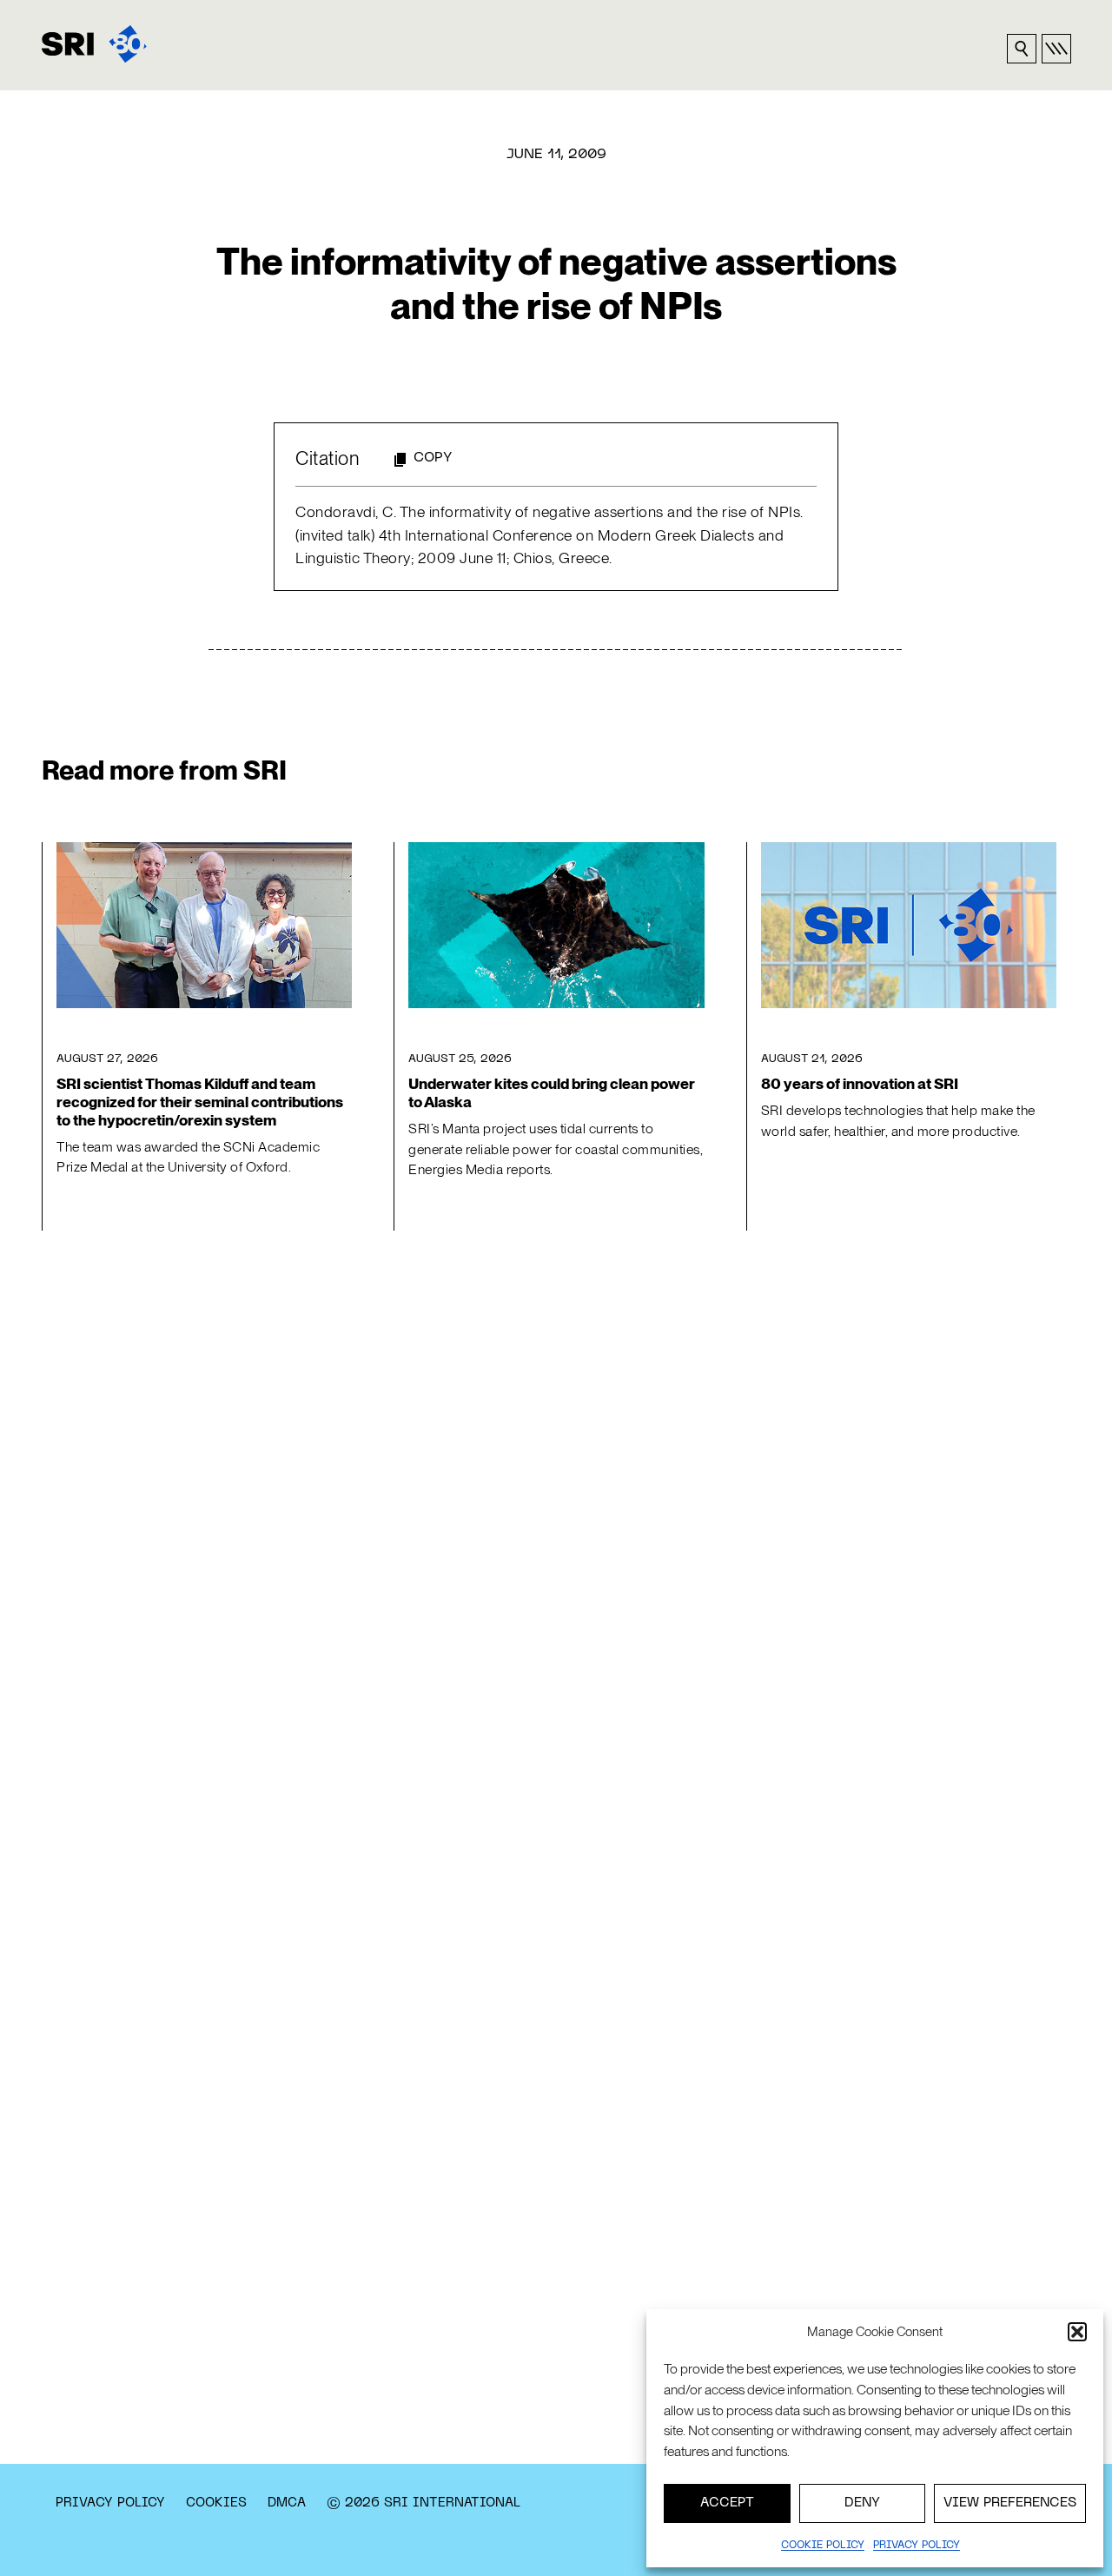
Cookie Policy (823, 2546)
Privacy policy (917, 2546)
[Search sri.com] (1022, 49)
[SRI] (94, 44)
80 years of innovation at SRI (860, 1084)
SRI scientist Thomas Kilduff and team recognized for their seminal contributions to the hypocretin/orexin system (200, 1102)
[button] (1077, 2332)
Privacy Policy (110, 2503)
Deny (862, 2503)
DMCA (287, 2503)
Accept (727, 2503)
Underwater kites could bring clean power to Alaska (552, 1093)
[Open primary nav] (1056, 49)
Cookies (216, 2503)
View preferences (1010, 2503)
